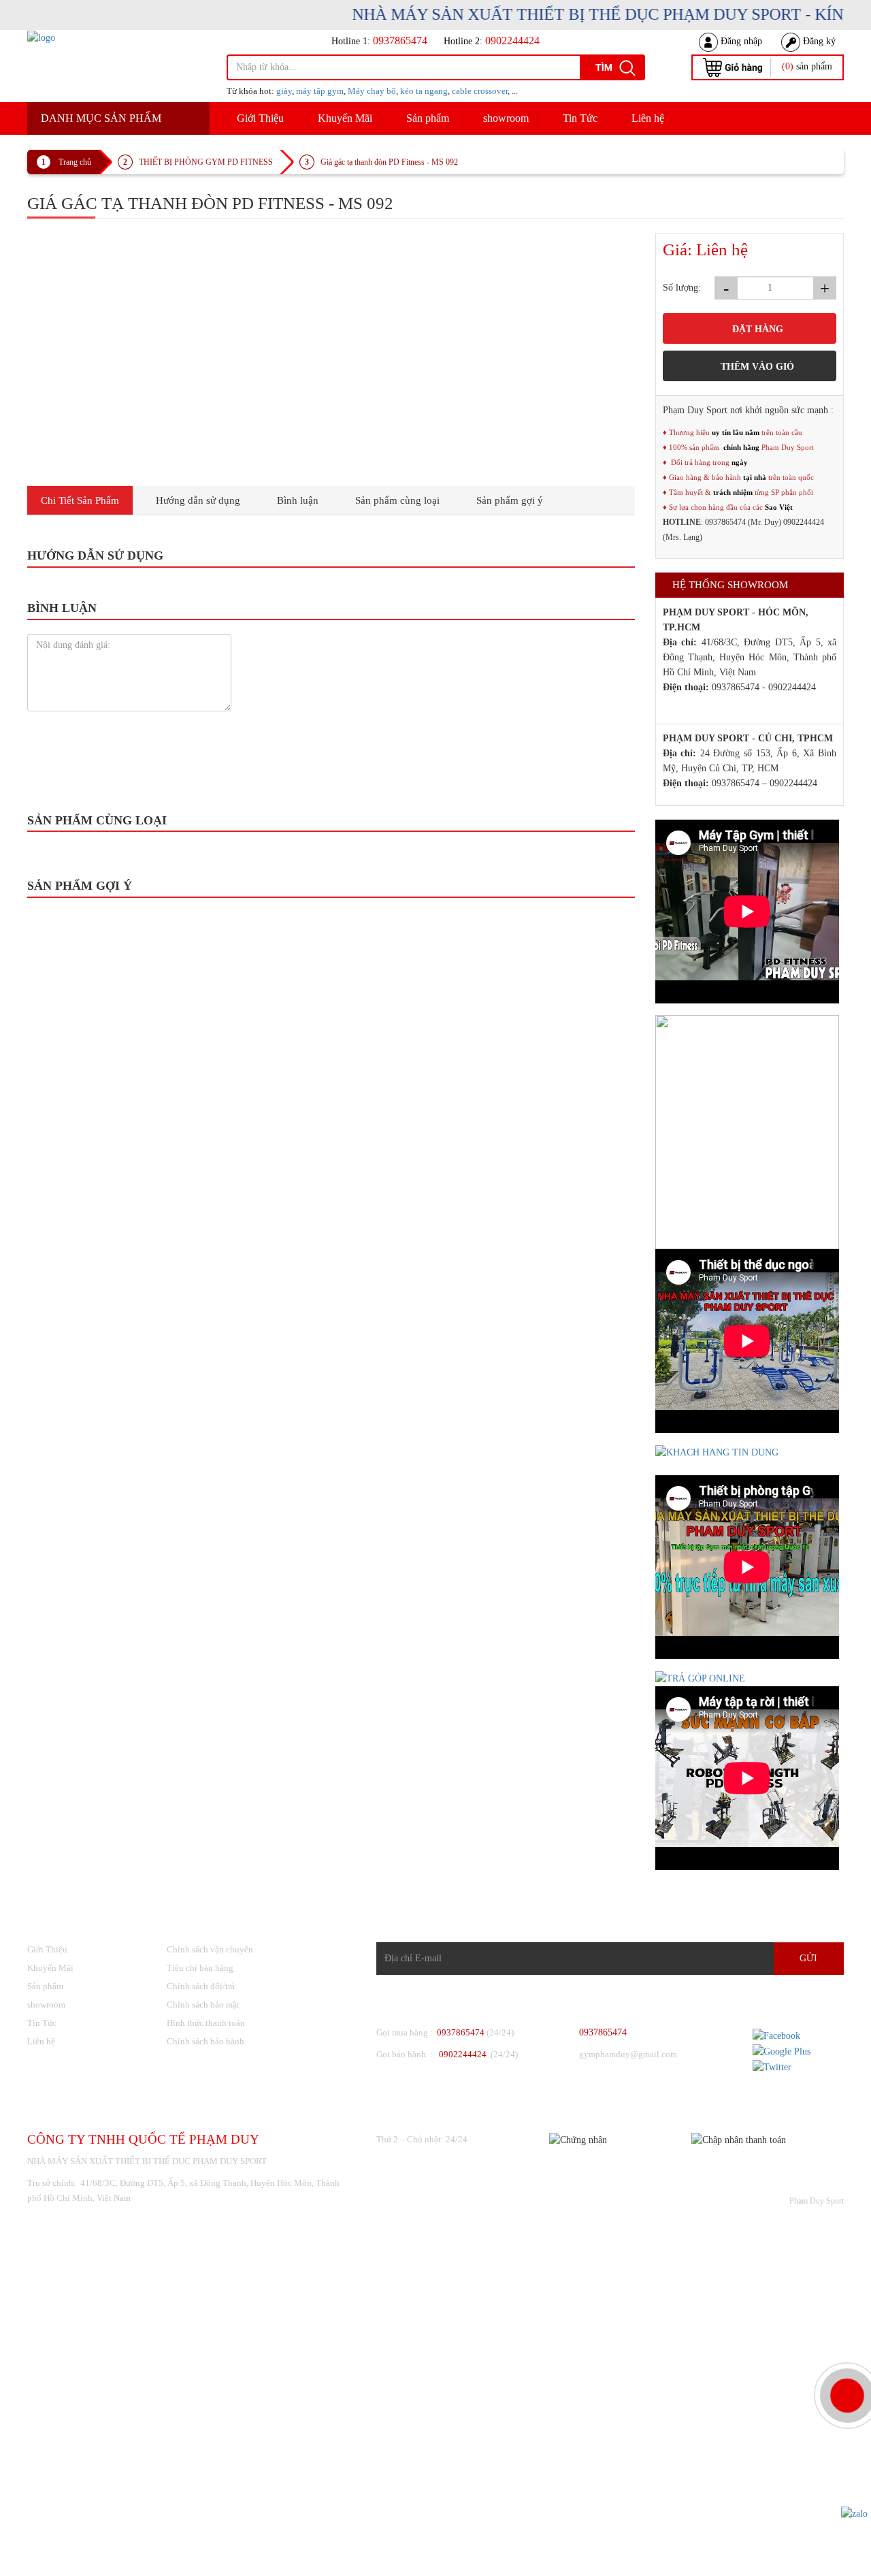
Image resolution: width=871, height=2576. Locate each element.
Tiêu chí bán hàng (200, 1968)
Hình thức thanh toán (206, 2023)
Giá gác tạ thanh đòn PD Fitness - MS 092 (389, 162)
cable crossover (480, 91)
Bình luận (298, 500)
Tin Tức (580, 118)
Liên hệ (648, 118)
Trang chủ (75, 162)
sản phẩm (807, 66)
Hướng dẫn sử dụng (198, 500)
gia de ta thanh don (73, 704)
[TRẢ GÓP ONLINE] (700, 1678)
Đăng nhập (740, 41)
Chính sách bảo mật (203, 2005)
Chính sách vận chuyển (210, 1949)
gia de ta (228, 704)
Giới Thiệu (260, 118)
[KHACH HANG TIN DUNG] (717, 1452)
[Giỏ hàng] (733, 66)
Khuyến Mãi (345, 118)
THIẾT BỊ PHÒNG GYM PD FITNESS (206, 162)
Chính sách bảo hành (206, 2041)
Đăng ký (818, 41)
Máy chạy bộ (372, 91)
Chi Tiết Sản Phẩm (80, 500)
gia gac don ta (180, 704)
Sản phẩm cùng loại (397, 500)
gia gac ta (130, 704)
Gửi (808, 1958)
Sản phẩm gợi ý (510, 500)
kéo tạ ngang (424, 91)
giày (284, 91)
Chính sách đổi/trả (201, 1986)
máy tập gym (320, 91)
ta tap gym (324, 704)
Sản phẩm (428, 118)
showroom (506, 118)
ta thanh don (274, 704)
